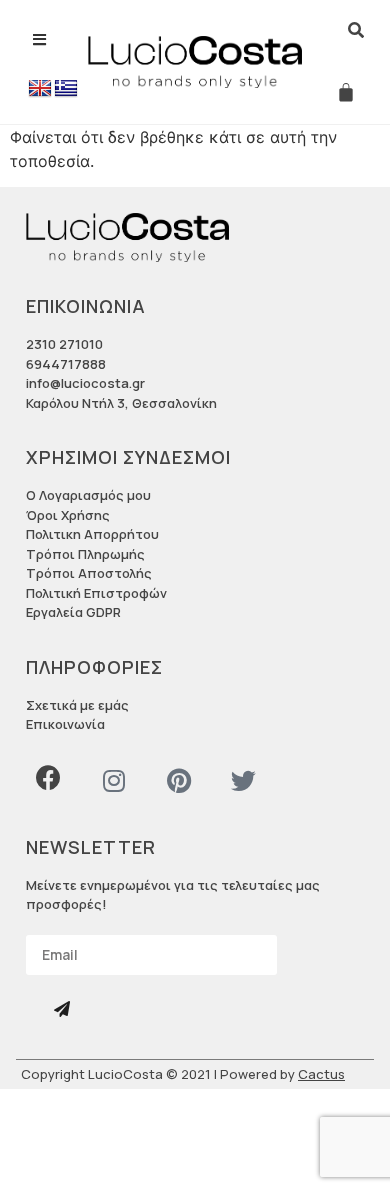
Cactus (321, 1074)
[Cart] (346, 92)
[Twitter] (243, 780)
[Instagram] (113, 780)
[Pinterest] (178, 780)
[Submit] (64, 1009)
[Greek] (66, 89)
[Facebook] (48, 777)
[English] (40, 89)
